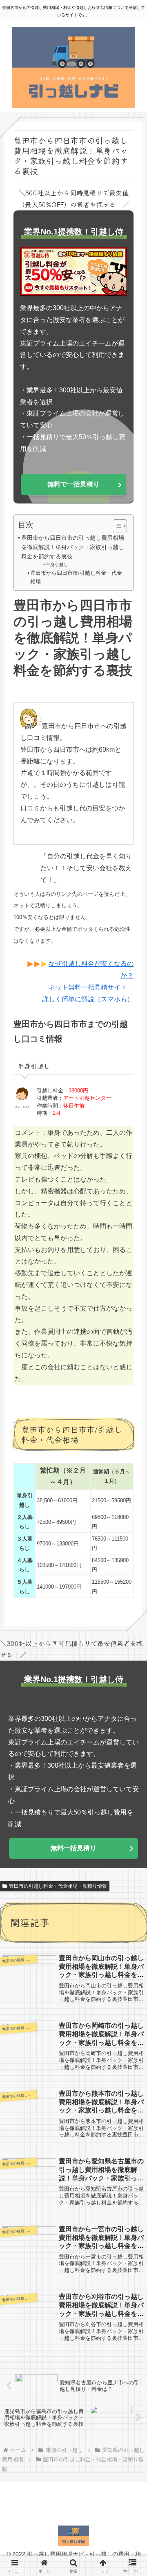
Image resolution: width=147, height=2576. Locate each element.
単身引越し (57, 565)
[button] (129, 1621)
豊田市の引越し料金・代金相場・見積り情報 (58, 1886)
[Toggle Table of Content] (116, 526)
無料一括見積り (73, 1848)
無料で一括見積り (73, 484)
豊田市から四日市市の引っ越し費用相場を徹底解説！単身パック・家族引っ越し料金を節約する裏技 (73, 547)
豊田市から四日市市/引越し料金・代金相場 (76, 577)
